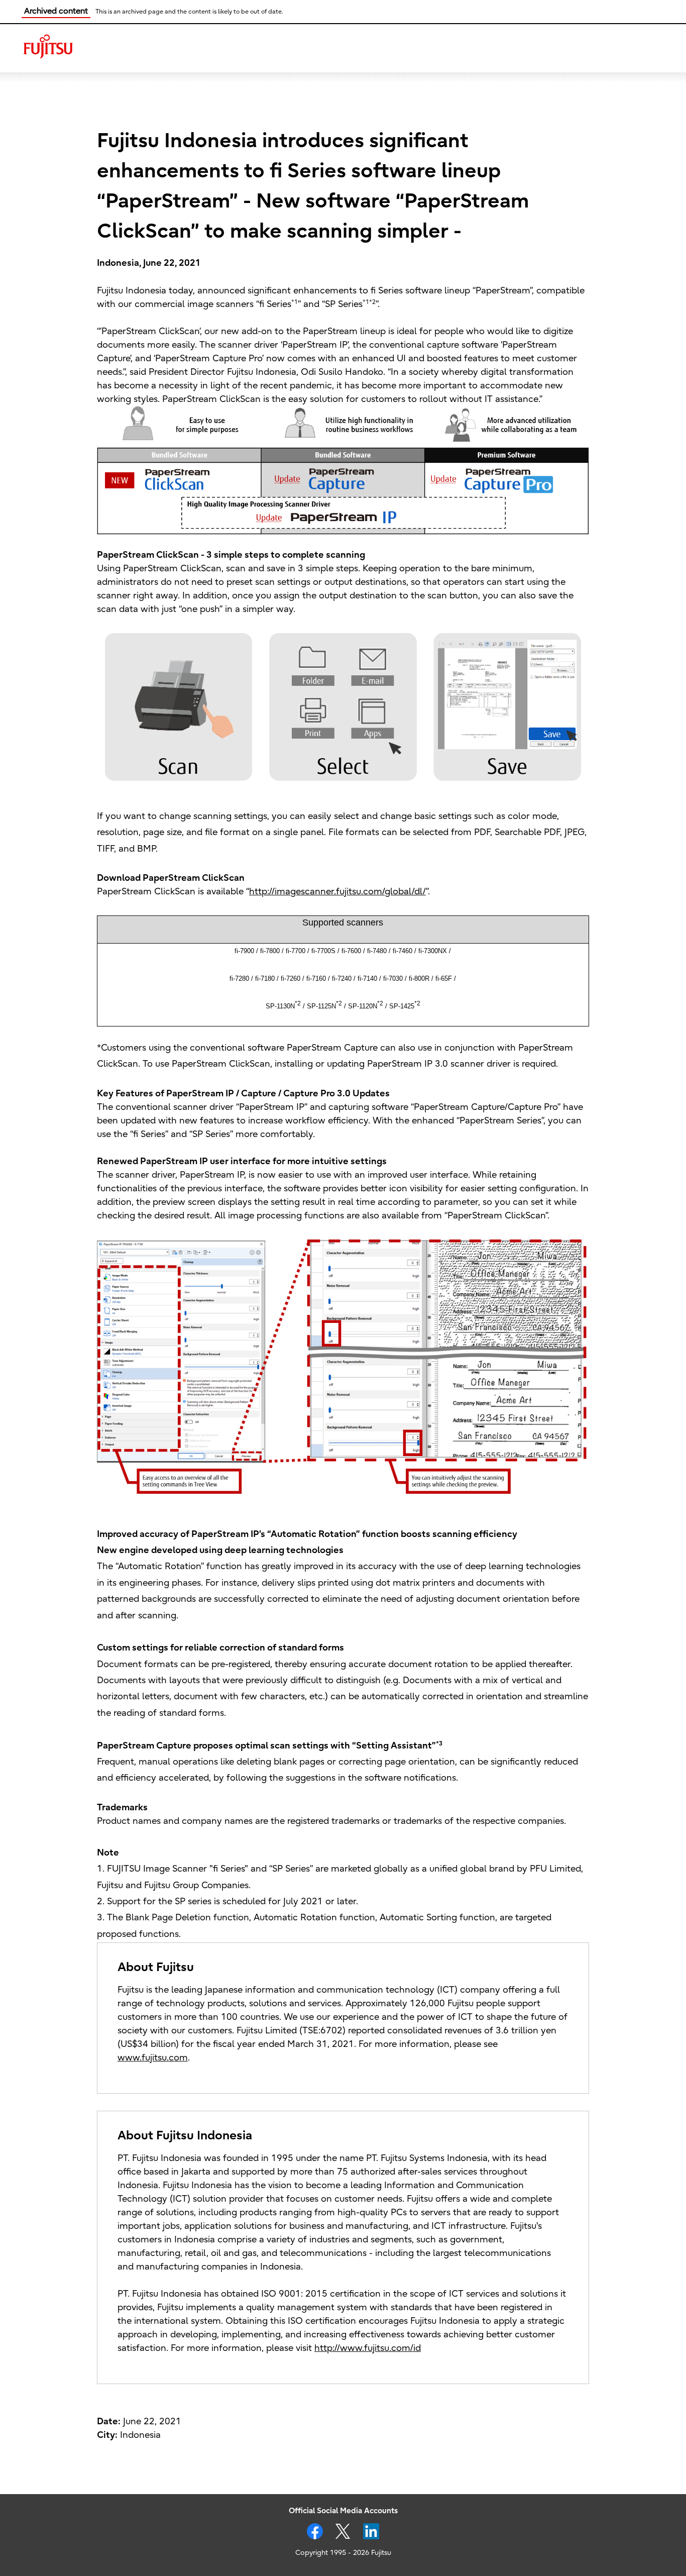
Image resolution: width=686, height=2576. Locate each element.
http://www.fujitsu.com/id (368, 2348)
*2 (298, 1003)
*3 (439, 1743)
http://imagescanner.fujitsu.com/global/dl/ (337, 892)
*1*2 (369, 302)
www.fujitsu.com (153, 2058)
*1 (295, 302)
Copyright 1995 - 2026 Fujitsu (343, 2553)
